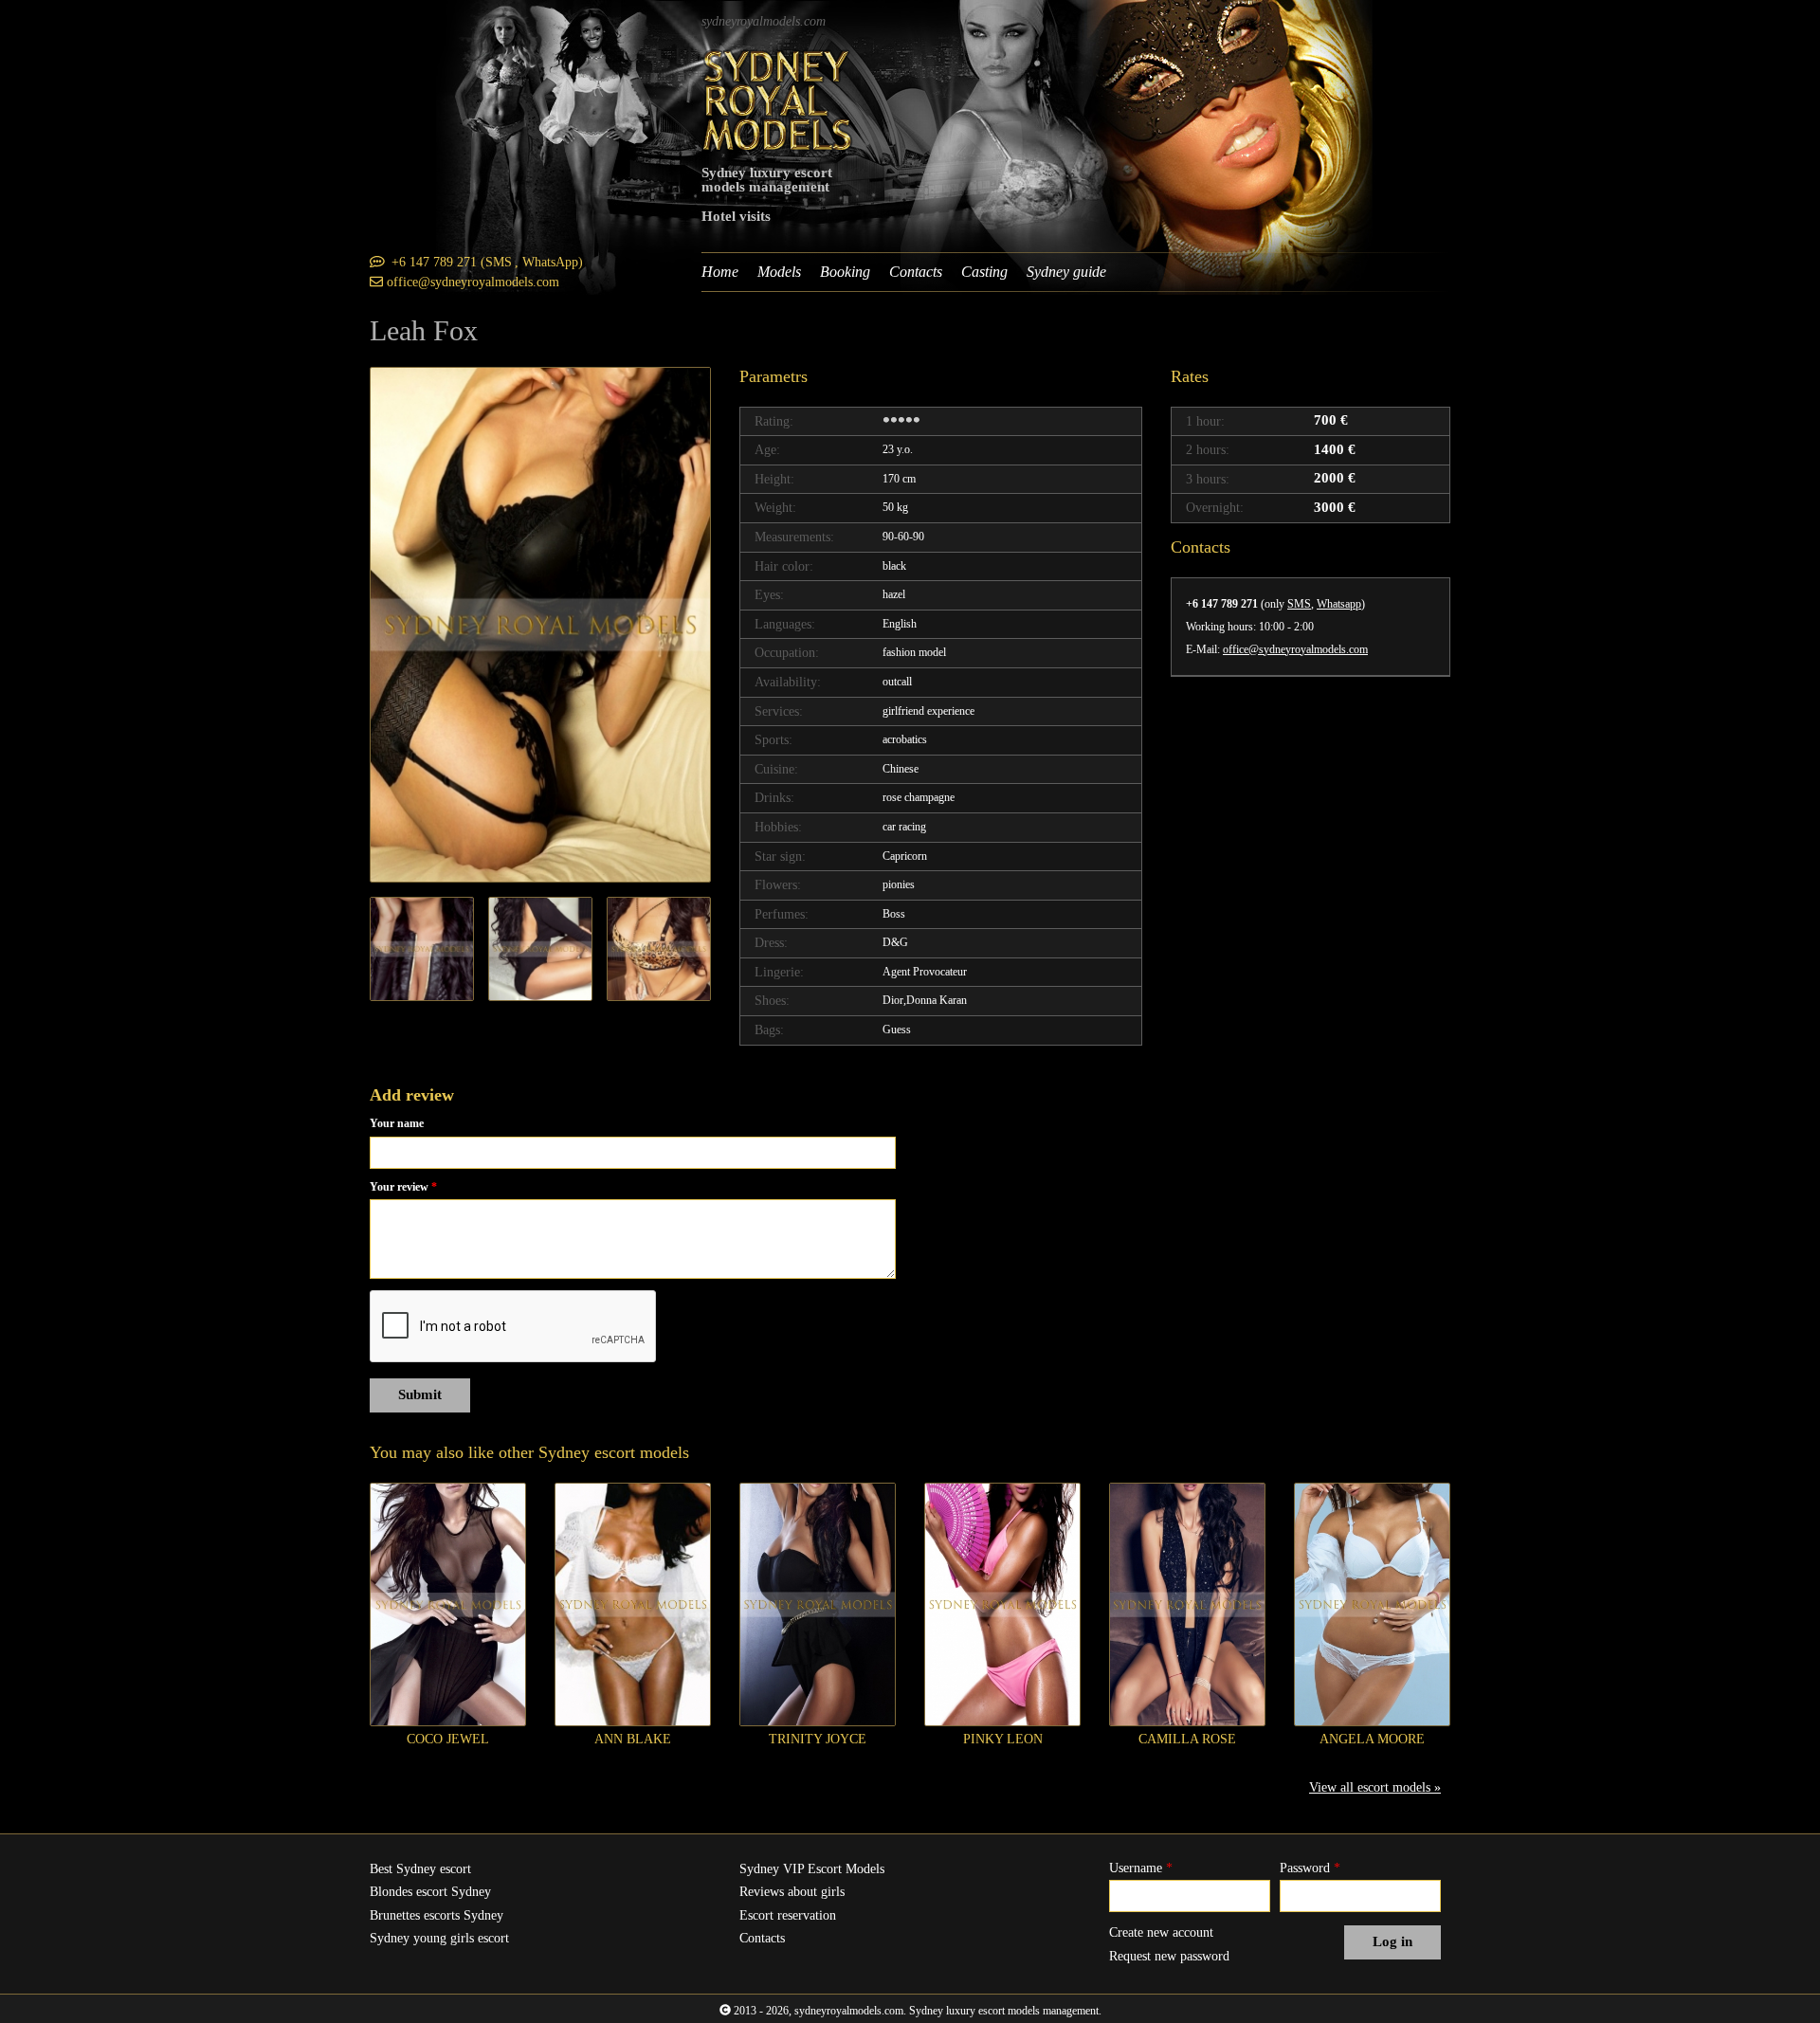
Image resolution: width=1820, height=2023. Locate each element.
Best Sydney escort (420, 1869)
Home (720, 272)
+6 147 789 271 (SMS (452, 262)
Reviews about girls (792, 1892)
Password (1310, 1868)
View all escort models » (1375, 1787)
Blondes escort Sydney (430, 1892)
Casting (984, 272)
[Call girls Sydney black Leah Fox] (540, 625)
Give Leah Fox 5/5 (917, 421)
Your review (403, 1187)
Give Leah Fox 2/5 (894, 421)
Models (779, 272)
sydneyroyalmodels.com (764, 21)
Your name (397, 1123)
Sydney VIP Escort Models (812, 1869)
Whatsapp (1339, 604)
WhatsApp (550, 262)
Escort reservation (788, 1915)
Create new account (1161, 1932)
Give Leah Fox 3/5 (901, 421)
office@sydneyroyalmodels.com (1295, 649)
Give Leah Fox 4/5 (909, 421)
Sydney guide (1066, 272)
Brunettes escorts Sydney (437, 1915)
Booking (845, 272)
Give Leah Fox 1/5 (886, 421)
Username (1141, 1868)
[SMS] (377, 262)
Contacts (916, 272)
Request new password (1169, 1956)
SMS (1299, 604)
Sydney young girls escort (439, 1938)
